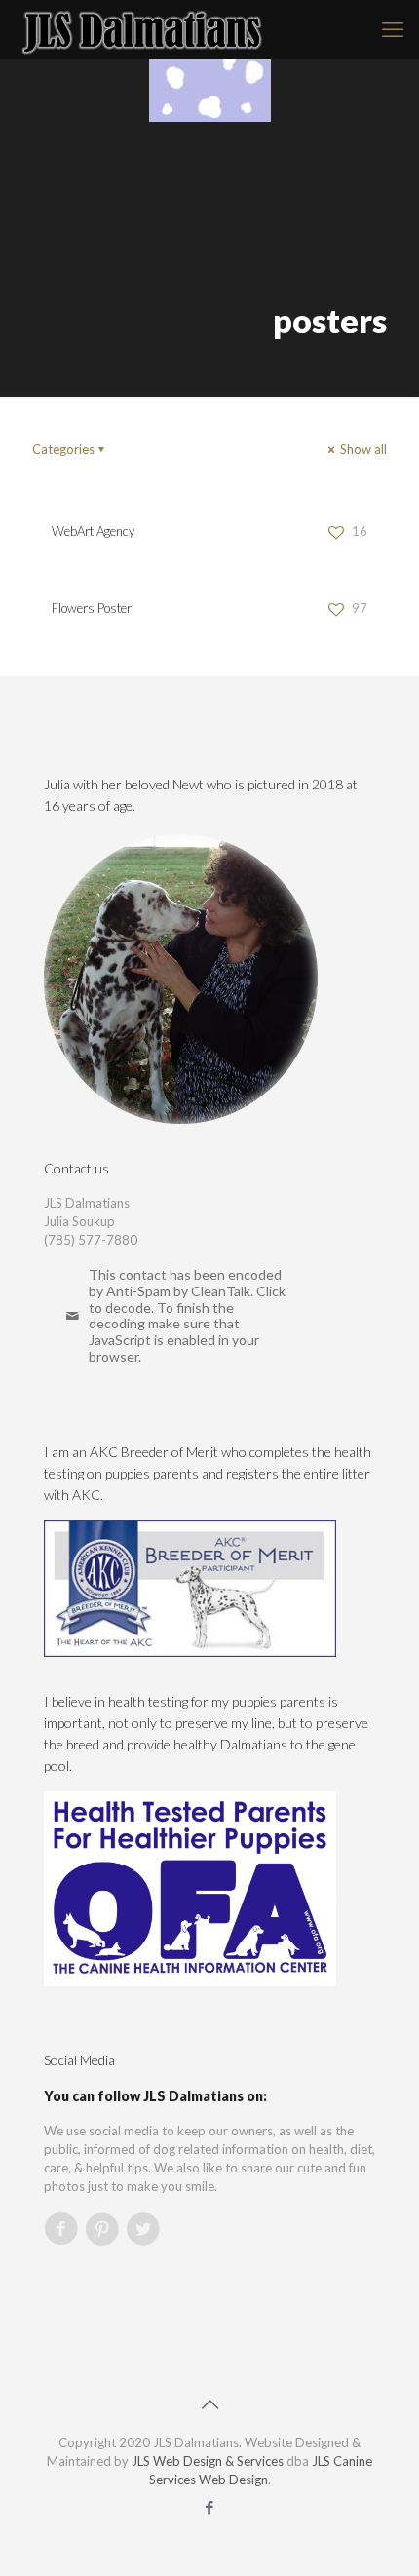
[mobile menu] (393, 29)
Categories (63, 449)
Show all (362, 449)
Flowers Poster (92, 608)
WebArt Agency (93, 531)
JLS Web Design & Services (208, 2461)
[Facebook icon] (210, 2507)
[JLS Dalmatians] (143, 29)
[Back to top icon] (209, 2403)
